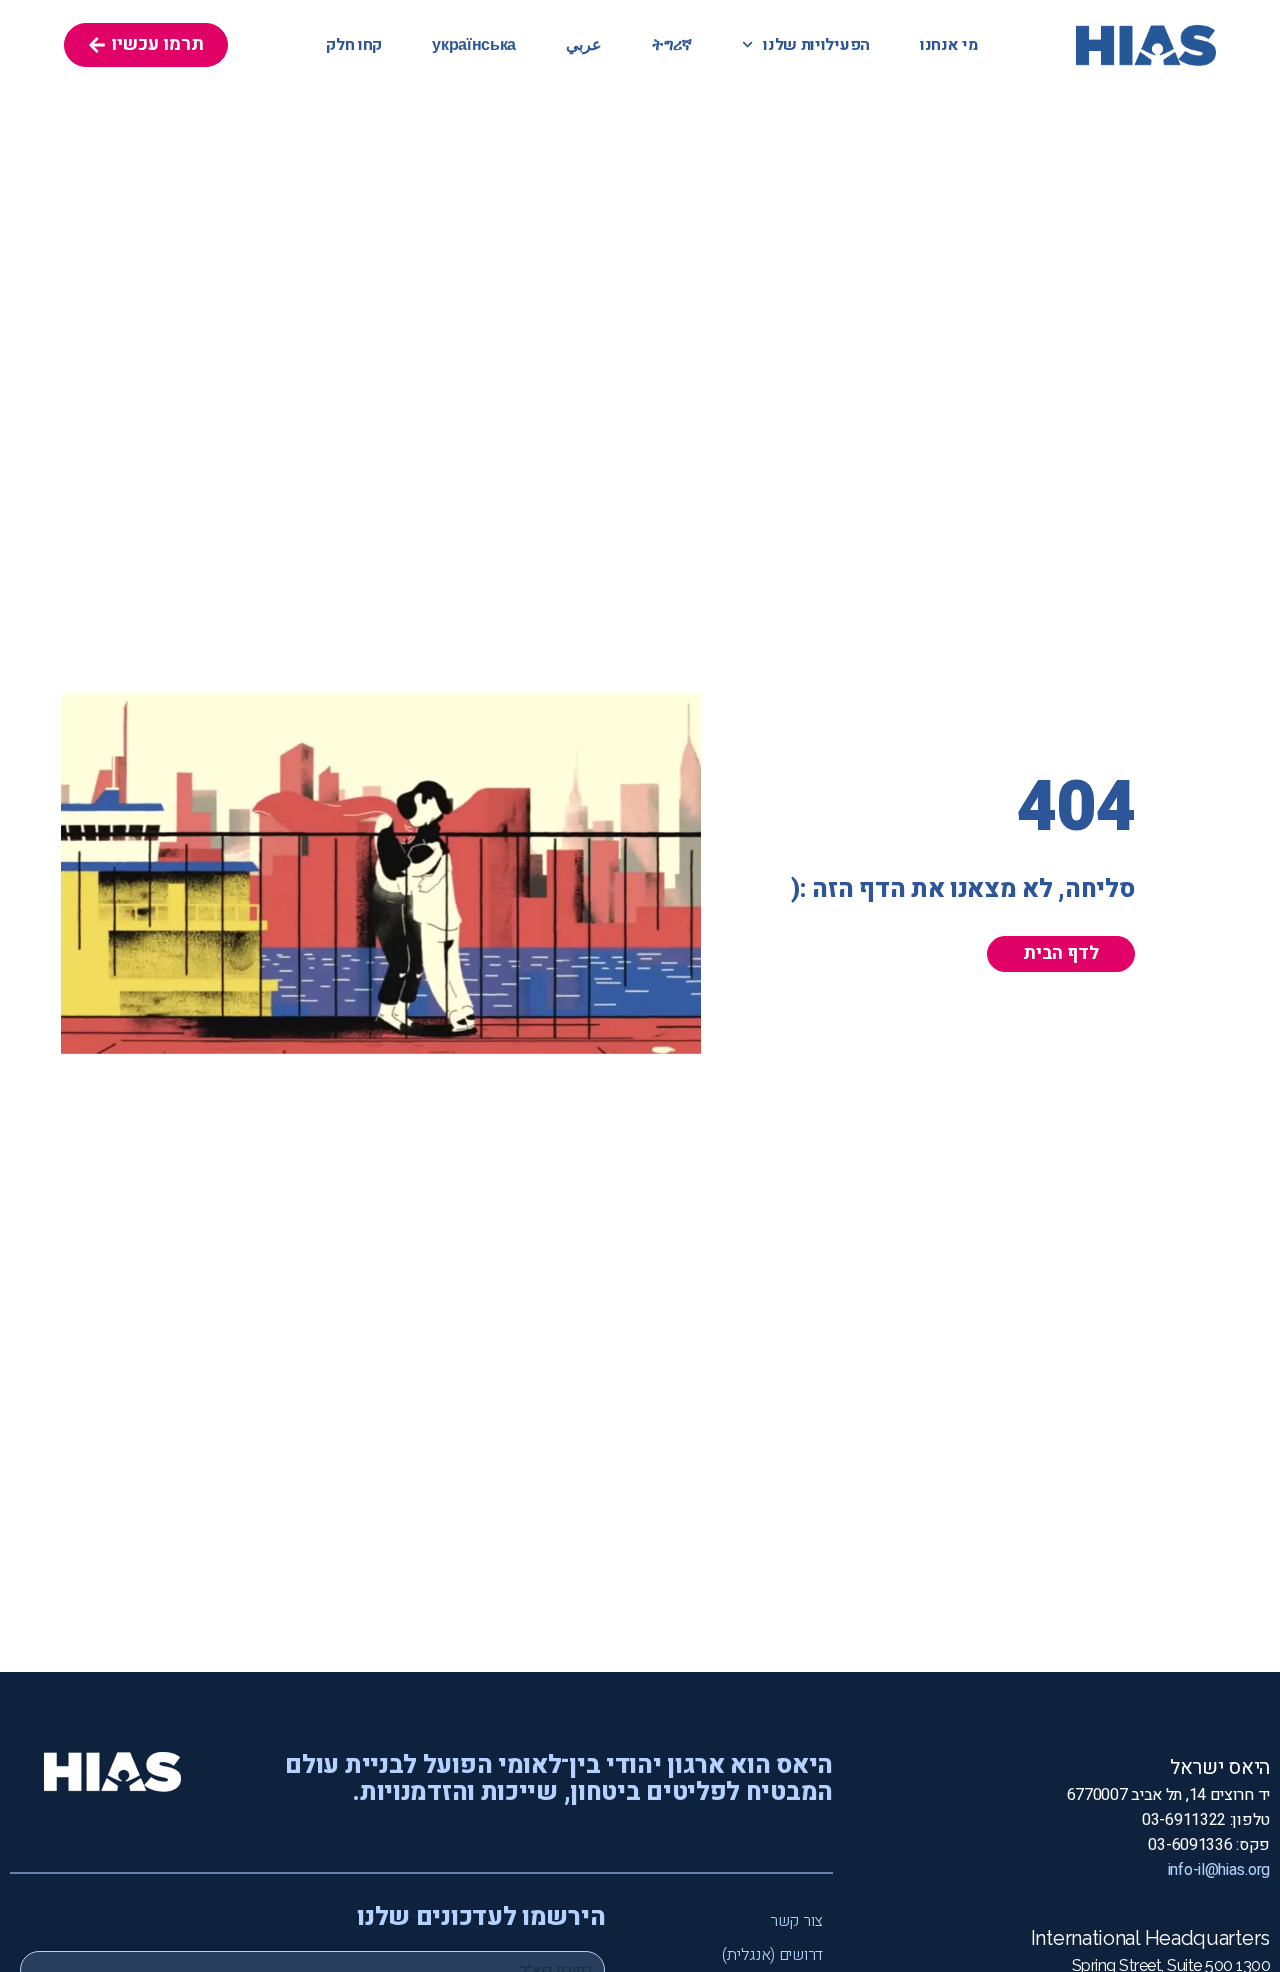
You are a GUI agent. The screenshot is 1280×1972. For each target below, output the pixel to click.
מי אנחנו (949, 45)
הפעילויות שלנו (816, 45)
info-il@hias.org (1219, 1870)
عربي (584, 45)
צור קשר (796, 1921)
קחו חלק (354, 45)
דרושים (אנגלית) (772, 1955)
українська (474, 45)
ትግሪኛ (672, 45)
